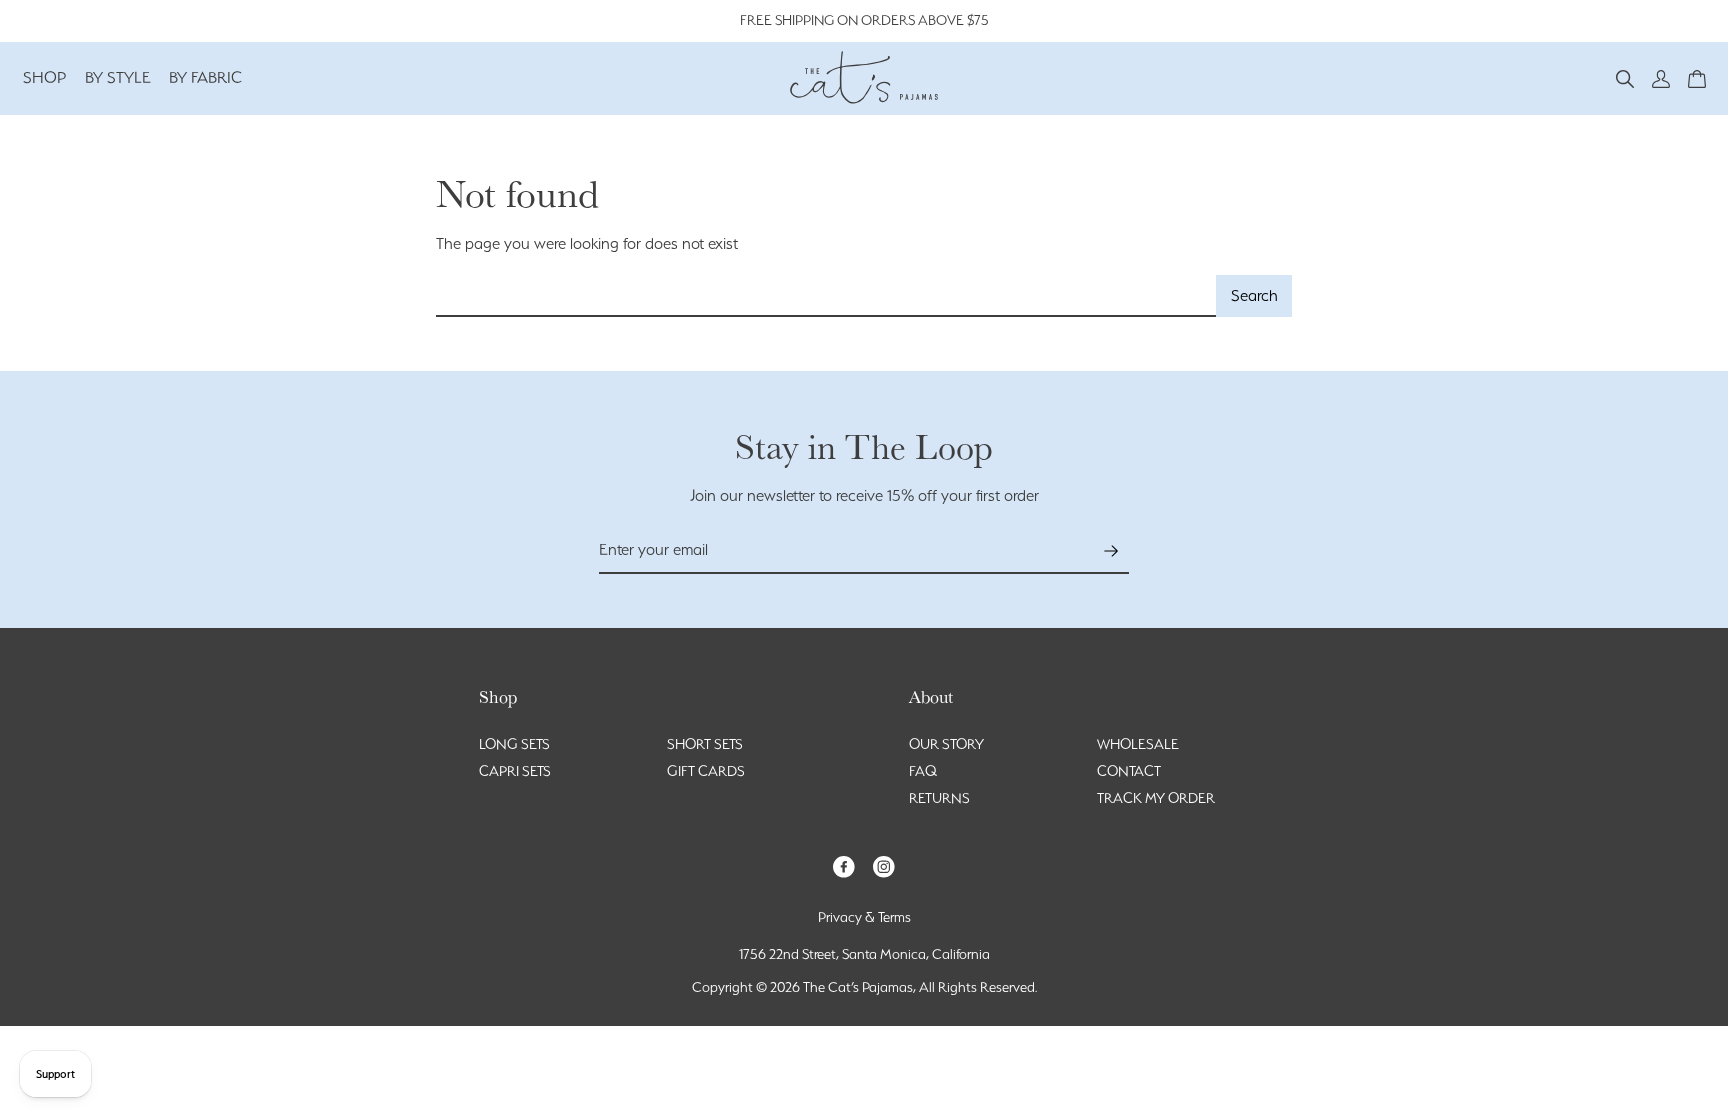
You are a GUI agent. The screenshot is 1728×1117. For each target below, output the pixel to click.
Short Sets (705, 744)
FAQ (923, 771)
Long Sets (514, 744)
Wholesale (1138, 744)
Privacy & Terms (864, 917)
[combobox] (826, 296)
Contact (1129, 771)
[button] (1625, 77)
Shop (45, 77)
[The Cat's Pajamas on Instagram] (884, 865)
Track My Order (1156, 798)
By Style (118, 77)
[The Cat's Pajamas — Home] (864, 75)
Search (1254, 295)
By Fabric (205, 77)
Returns (939, 798)
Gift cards (706, 771)
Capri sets (515, 771)
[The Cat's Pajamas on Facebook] (844, 865)
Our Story (946, 744)
